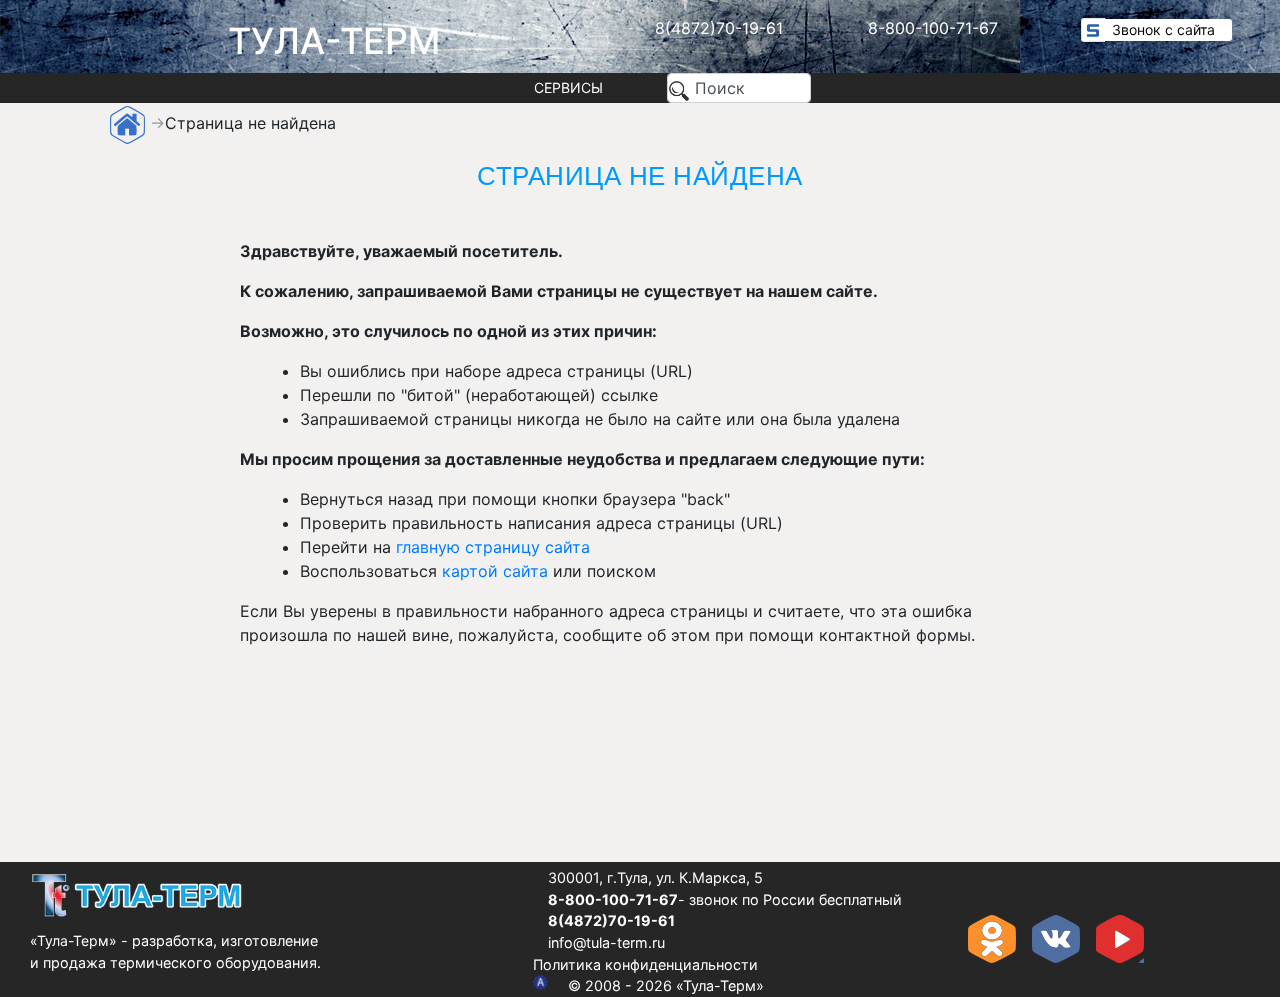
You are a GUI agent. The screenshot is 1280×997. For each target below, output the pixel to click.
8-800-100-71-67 (933, 28)
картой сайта (495, 571)
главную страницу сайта (493, 547)
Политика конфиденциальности (645, 964)
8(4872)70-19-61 (719, 28)
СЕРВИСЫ (568, 87)
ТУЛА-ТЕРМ (334, 41)
